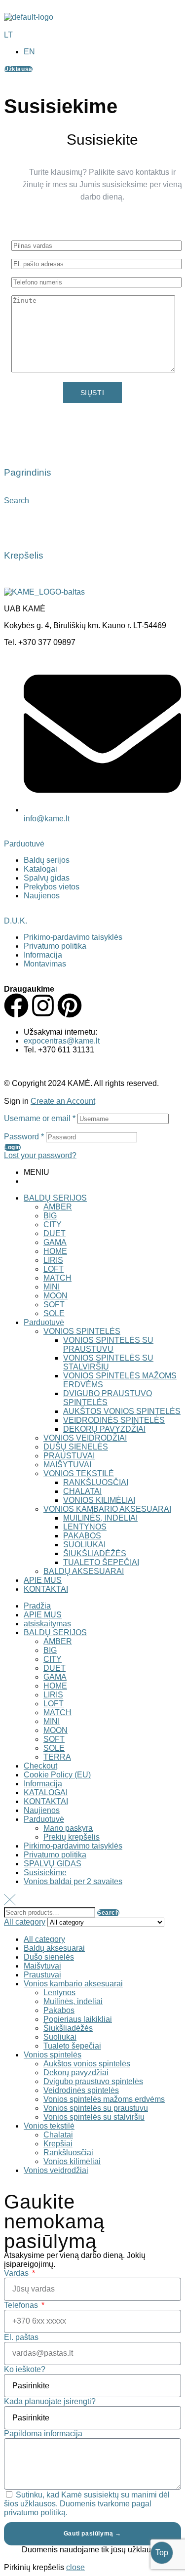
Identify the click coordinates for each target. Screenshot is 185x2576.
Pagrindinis (28, 472)
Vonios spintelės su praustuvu (96, 2108)
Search (108, 1913)
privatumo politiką (35, 2513)
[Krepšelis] (16, 526)
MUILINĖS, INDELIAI (100, 1518)
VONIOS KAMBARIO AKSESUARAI (107, 1509)
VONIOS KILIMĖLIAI (99, 1500)
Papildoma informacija (43, 2434)
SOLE (54, 1313)
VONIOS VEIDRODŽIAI (85, 1438)
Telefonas (22, 2305)
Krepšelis (24, 555)
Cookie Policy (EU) (57, 1775)
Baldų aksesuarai (54, 1948)
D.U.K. (16, 921)
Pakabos (59, 2010)
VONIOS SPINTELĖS (82, 1331)
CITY (53, 1225)
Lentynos (59, 1992)
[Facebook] (16, 1006)
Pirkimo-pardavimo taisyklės (73, 1846)
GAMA (55, 1242)
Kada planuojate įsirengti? (50, 2401)
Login (12, 1147)
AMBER (58, 1207)
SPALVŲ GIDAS (53, 1864)
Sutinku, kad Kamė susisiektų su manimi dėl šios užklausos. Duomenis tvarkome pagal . (87, 2504)
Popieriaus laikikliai (78, 2019)
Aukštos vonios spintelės (87, 2064)
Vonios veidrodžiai (56, 2170)
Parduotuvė (24, 844)
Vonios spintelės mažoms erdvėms (104, 2099)
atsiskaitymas (47, 1624)
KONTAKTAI (46, 1589)
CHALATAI (82, 1491)
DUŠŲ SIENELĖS (76, 1447)
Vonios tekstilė (49, 2126)
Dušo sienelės (49, 1957)
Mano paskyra (68, 1828)
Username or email (40, 1118)
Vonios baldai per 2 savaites (73, 1881)
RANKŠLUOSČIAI (96, 1482)
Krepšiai (58, 2144)
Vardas (17, 2273)
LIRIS (53, 1260)
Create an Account (63, 1101)
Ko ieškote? (25, 2369)
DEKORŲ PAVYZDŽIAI (104, 1429)
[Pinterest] (70, 1006)
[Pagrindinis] (16, 444)
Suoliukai (60, 2037)
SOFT (54, 1305)
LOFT (54, 1269)
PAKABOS (82, 1536)
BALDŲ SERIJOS (55, 1198)
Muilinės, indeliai (73, 2001)
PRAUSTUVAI (69, 1456)
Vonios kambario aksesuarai (73, 1984)
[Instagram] (43, 1006)
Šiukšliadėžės (68, 2028)
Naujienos (42, 1810)
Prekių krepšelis (72, 1837)
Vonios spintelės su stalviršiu (94, 2117)
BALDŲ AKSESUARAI (84, 1571)
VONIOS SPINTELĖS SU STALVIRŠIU (108, 1362)
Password (24, 1137)
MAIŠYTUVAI (67, 1465)
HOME (55, 1251)
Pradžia (37, 1606)
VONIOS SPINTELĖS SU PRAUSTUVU (108, 1345)
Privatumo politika (55, 1855)
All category (44, 1939)
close (75, 2567)
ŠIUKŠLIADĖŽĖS (95, 1553)
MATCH (57, 1278)
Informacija (43, 1784)
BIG (50, 1216)
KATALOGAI (46, 1792)
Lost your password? (40, 1155)
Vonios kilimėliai (72, 2161)
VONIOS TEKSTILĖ (79, 1473)
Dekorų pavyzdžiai (76, 2073)
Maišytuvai (42, 1966)
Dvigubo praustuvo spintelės (93, 2081)
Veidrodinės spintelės (81, 2090)
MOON (55, 1296)
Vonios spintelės (53, 2055)
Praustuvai (42, 1975)
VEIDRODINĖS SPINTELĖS (114, 1420)
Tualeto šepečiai (72, 2046)
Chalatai (58, 2135)
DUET (55, 1233)
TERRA (57, 1757)
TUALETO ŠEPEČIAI (101, 1562)
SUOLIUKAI (84, 1545)
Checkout (40, 1766)
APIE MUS (43, 1580)
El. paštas (21, 2337)
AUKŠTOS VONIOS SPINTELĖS (122, 1411)
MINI (52, 1287)
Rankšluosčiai (68, 2153)
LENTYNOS (85, 1527)
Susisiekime (45, 1872)
